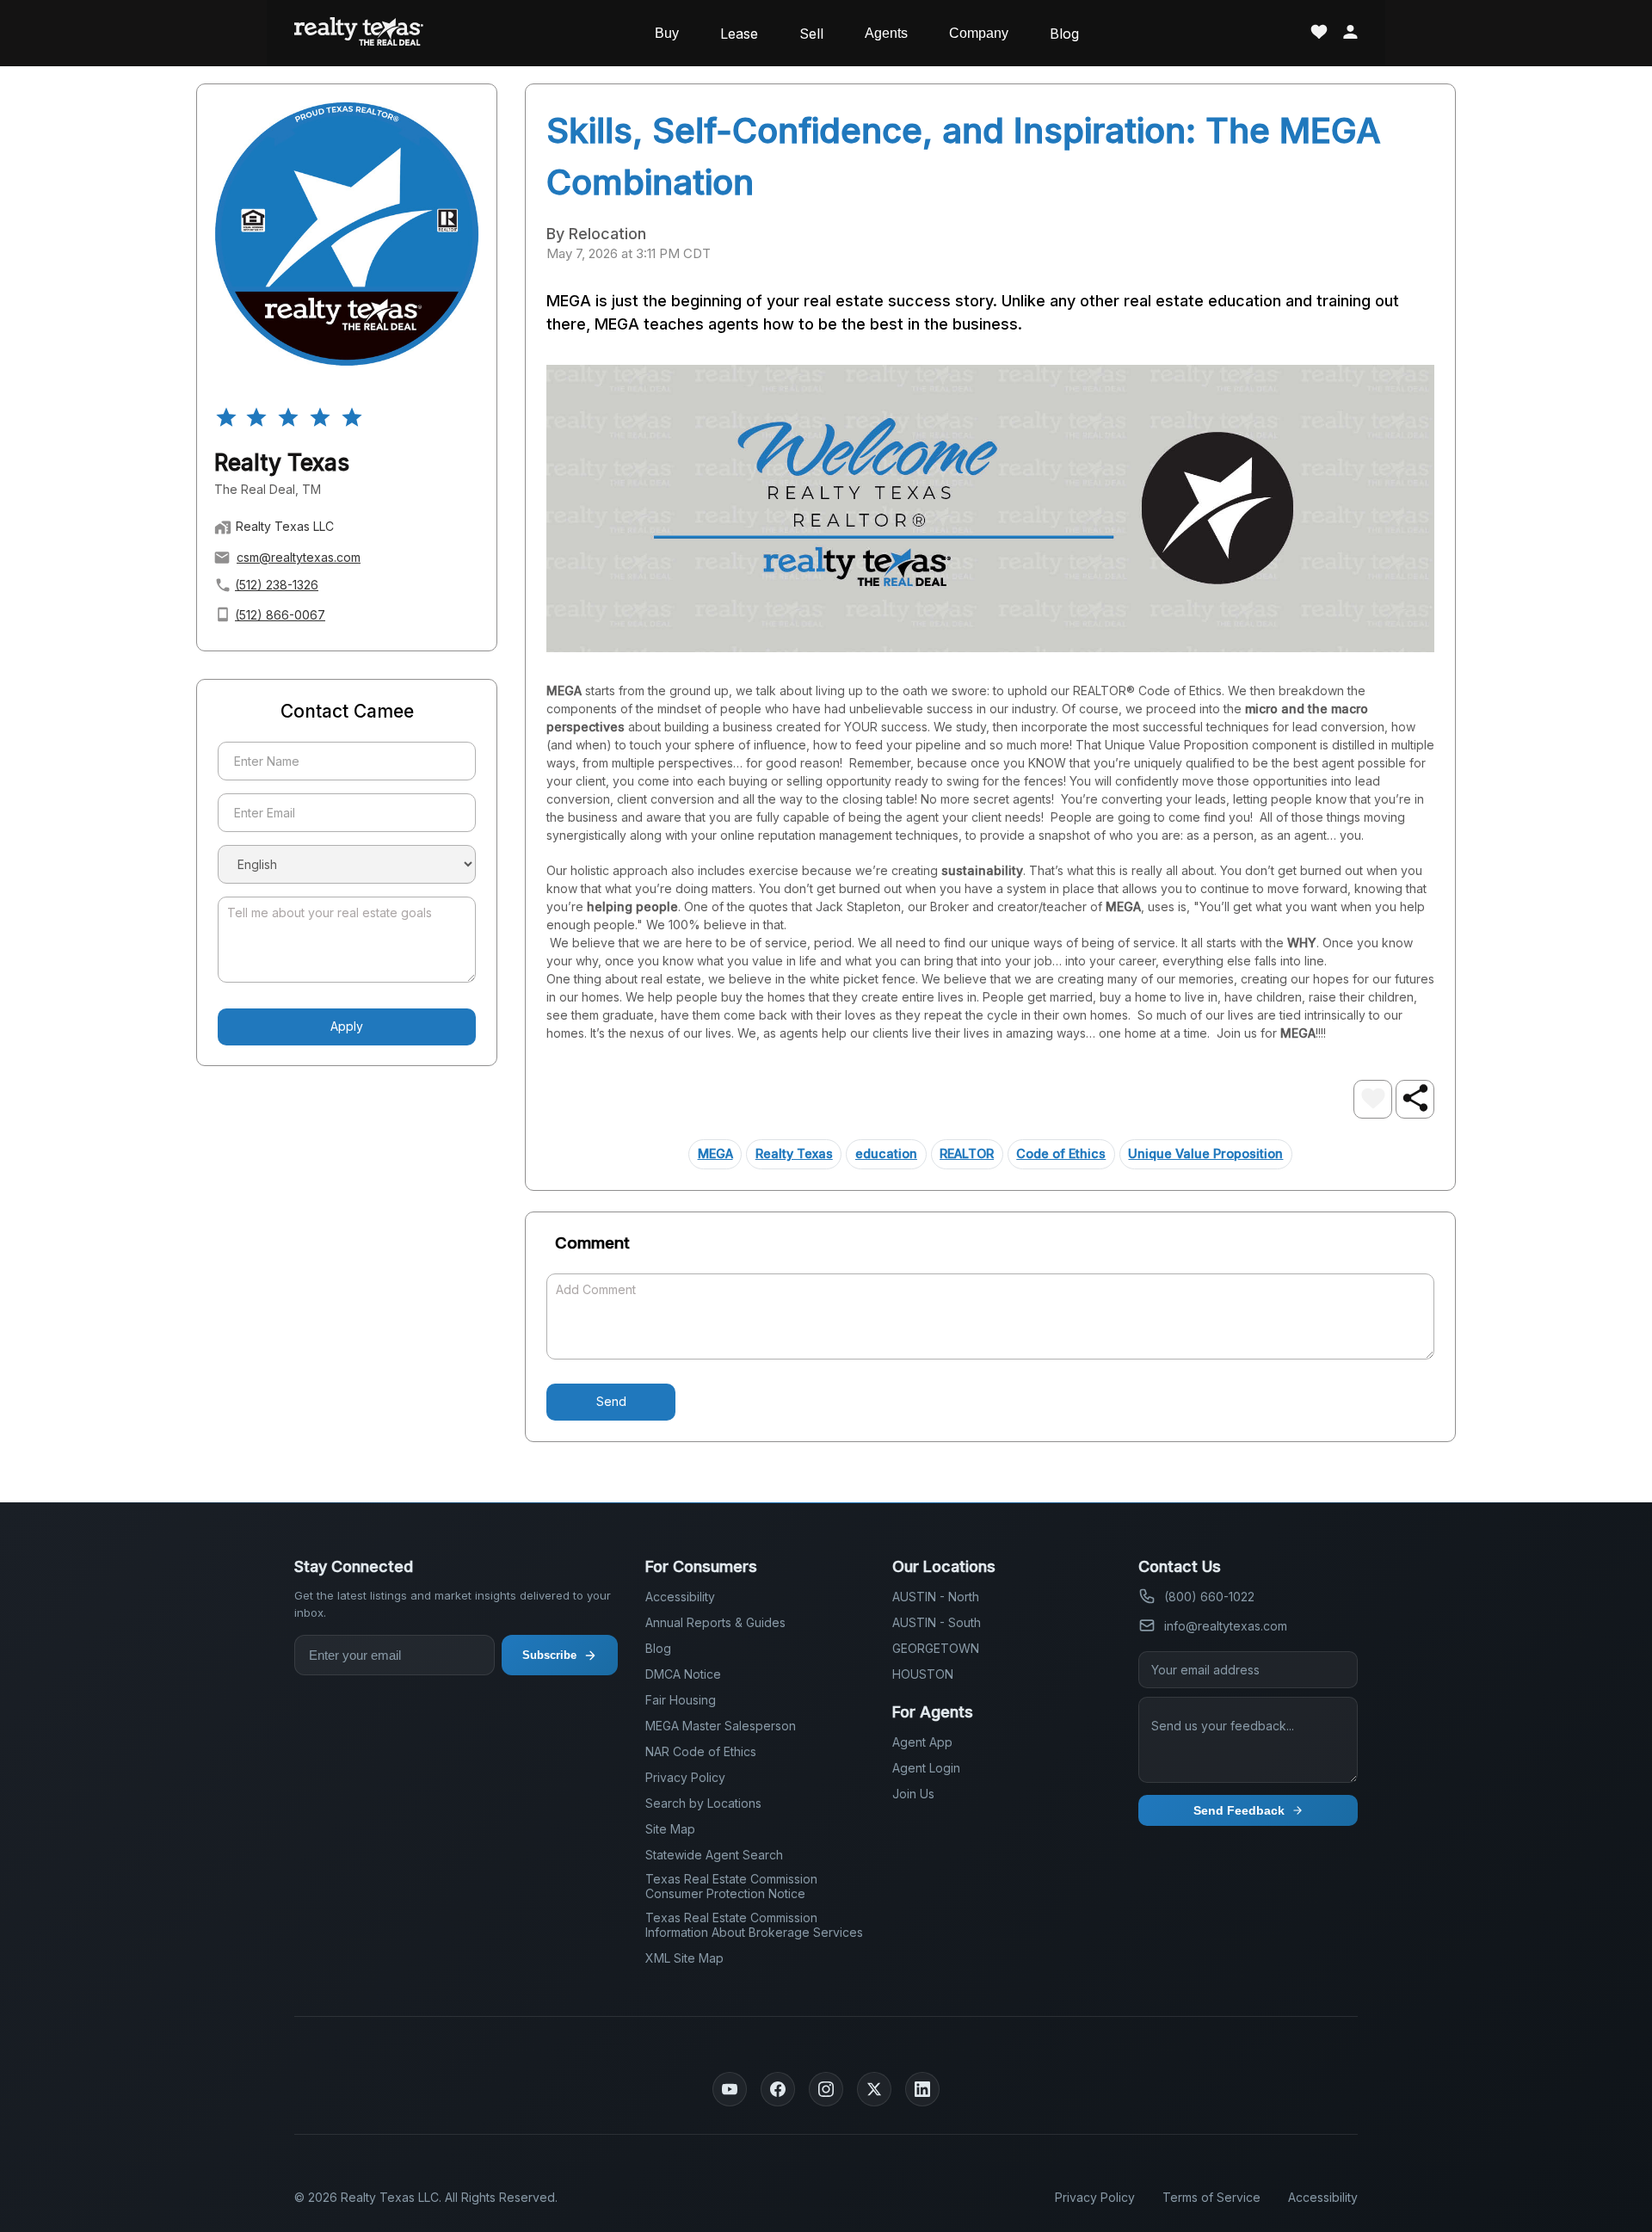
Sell (811, 34)
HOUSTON (923, 1674)
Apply (347, 1026)
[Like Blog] (1373, 1099)
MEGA (715, 1153)
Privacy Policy (685, 1777)
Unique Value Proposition (1205, 1153)
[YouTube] (730, 2089)
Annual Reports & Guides (715, 1622)
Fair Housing (681, 1700)
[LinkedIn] (922, 2089)
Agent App (922, 1742)
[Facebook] (778, 2089)
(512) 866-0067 (280, 615)
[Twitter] (874, 2089)
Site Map (670, 1829)
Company (979, 33)
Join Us (913, 1794)
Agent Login (926, 1768)
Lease (739, 34)
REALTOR (967, 1153)
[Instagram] (826, 2089)
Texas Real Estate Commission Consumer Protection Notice (731, 1886)
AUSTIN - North (936, 1597)
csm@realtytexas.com (299, 557)
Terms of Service (1211, 2197)
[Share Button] (1415, 1099)
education (886, 1153)
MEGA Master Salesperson (721, 1726)
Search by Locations (703, 1803)
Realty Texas (794, 1153)
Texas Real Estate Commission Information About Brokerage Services (754, 1925)
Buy (667, 33)
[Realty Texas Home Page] (359, 33)
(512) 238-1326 (277, 585)
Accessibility (680, 1597)
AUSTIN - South (937, 1622)
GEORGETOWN (936, 1648)
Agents (886, 33)
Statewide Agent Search (714, 1855)
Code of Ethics (1061, 1153)
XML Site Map (684, 1958)
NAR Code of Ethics (701, 1751)
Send (611, 1401)
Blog (1064, 34)
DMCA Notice (683, 1674)
